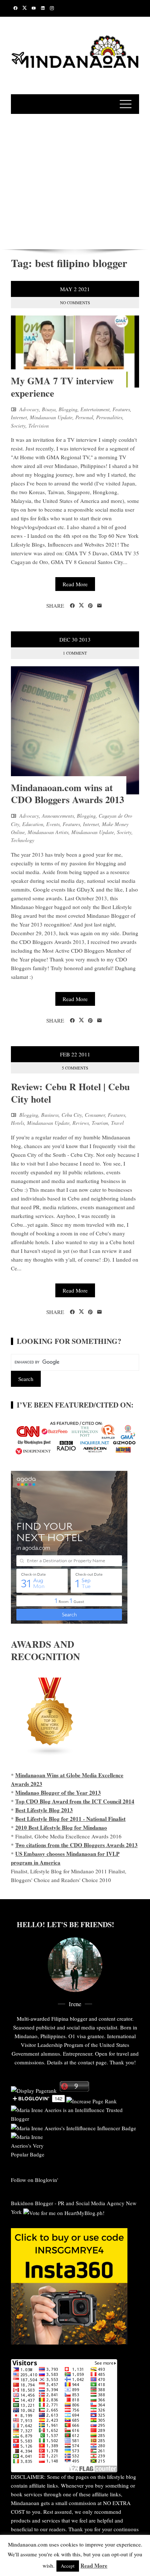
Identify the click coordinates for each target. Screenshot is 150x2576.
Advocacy (29, 409)
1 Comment (75, 653)
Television (39, 426)
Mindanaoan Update (51, 417)
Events (53, 824)
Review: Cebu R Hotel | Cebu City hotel (70, 1093)
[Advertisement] (75, 180)
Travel (117, 1123)
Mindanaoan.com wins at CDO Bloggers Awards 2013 (68, 794)
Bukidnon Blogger (32, 2203)
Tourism (100, 1123)
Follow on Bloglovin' (35, 2180)
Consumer (95, 1115)
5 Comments (75, 1068)
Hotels (17, 1123)
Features (121, 409)
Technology (23, 840)
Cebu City (72, 1115)
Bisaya (49, 409)
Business (50, 1115)
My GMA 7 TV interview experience (62, 387)
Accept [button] (68, 2566)
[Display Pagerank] (34, 2089)
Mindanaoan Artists (48, 832)
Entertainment (95, 409)
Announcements (58, 816)
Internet (19, 417)
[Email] (100, 606)
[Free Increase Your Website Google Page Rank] (92, 2100)
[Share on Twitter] (81, 606)
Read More (75, 584)
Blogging (68, 409)
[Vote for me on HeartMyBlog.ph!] (64, 2212)
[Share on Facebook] (72, 606)
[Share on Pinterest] (90, 606)
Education (33, 824)
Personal (84, 417)
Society (18, 426)
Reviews (81, 1123)
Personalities (109, 417)
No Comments (75, 303)
